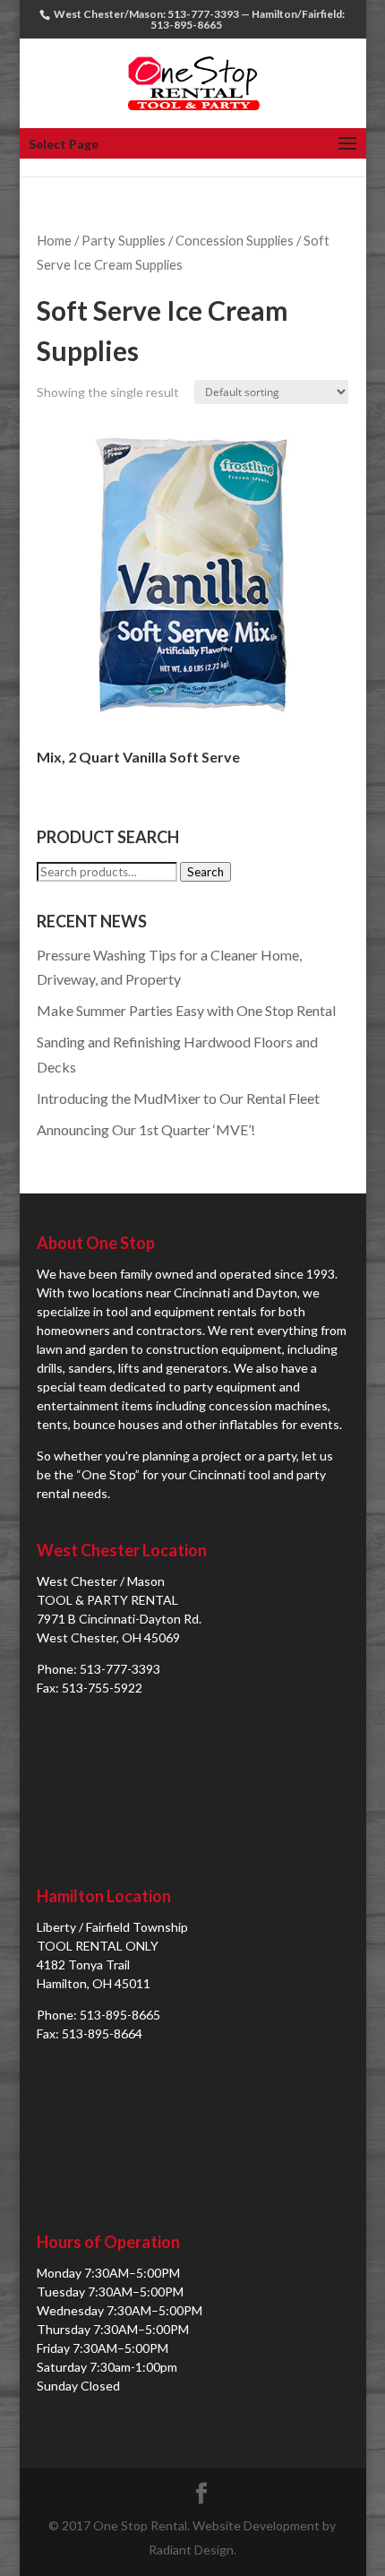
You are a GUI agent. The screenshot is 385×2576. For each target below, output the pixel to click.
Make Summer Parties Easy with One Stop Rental (186, 1010)
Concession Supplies (235, 240)
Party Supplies (124, 240)
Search (205, 872)
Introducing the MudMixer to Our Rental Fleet (178, 1098)
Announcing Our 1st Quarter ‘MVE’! (146, 1129)
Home (54, 240)
